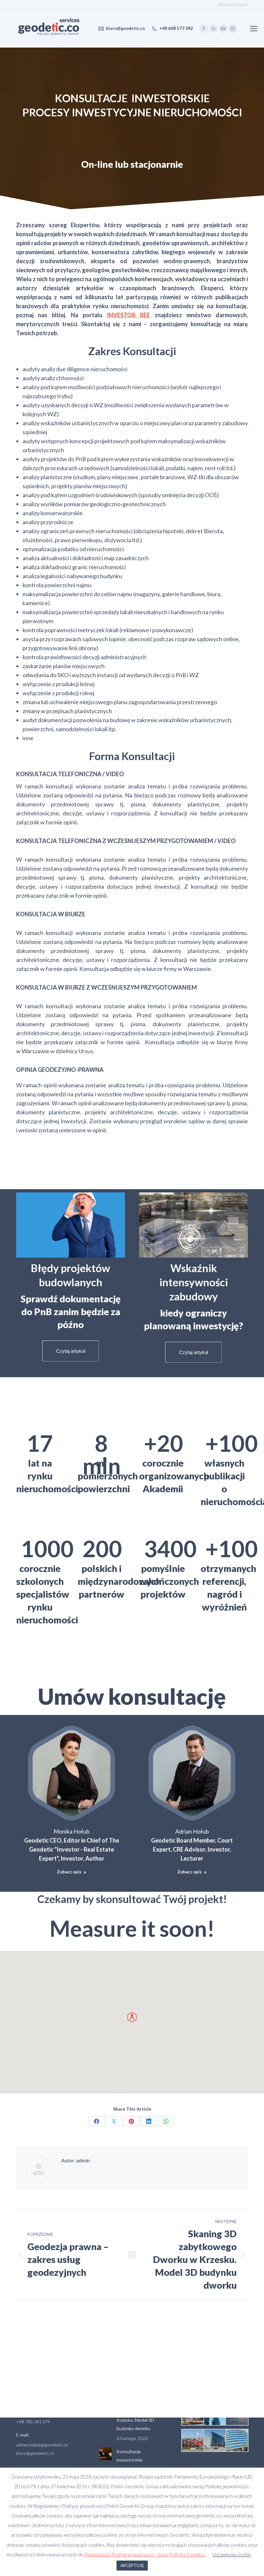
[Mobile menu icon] (254, 29)
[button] (132, 2017)
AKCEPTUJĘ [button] (132, 2565)
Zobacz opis (69, 1872)
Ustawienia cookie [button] (232, 2554)
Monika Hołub (71, 1831)
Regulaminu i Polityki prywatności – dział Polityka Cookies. (145, 2554)
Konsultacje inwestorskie (130, 2456)
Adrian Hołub (192, 1831)
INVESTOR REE (128, 315)
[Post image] (105, 2454)
